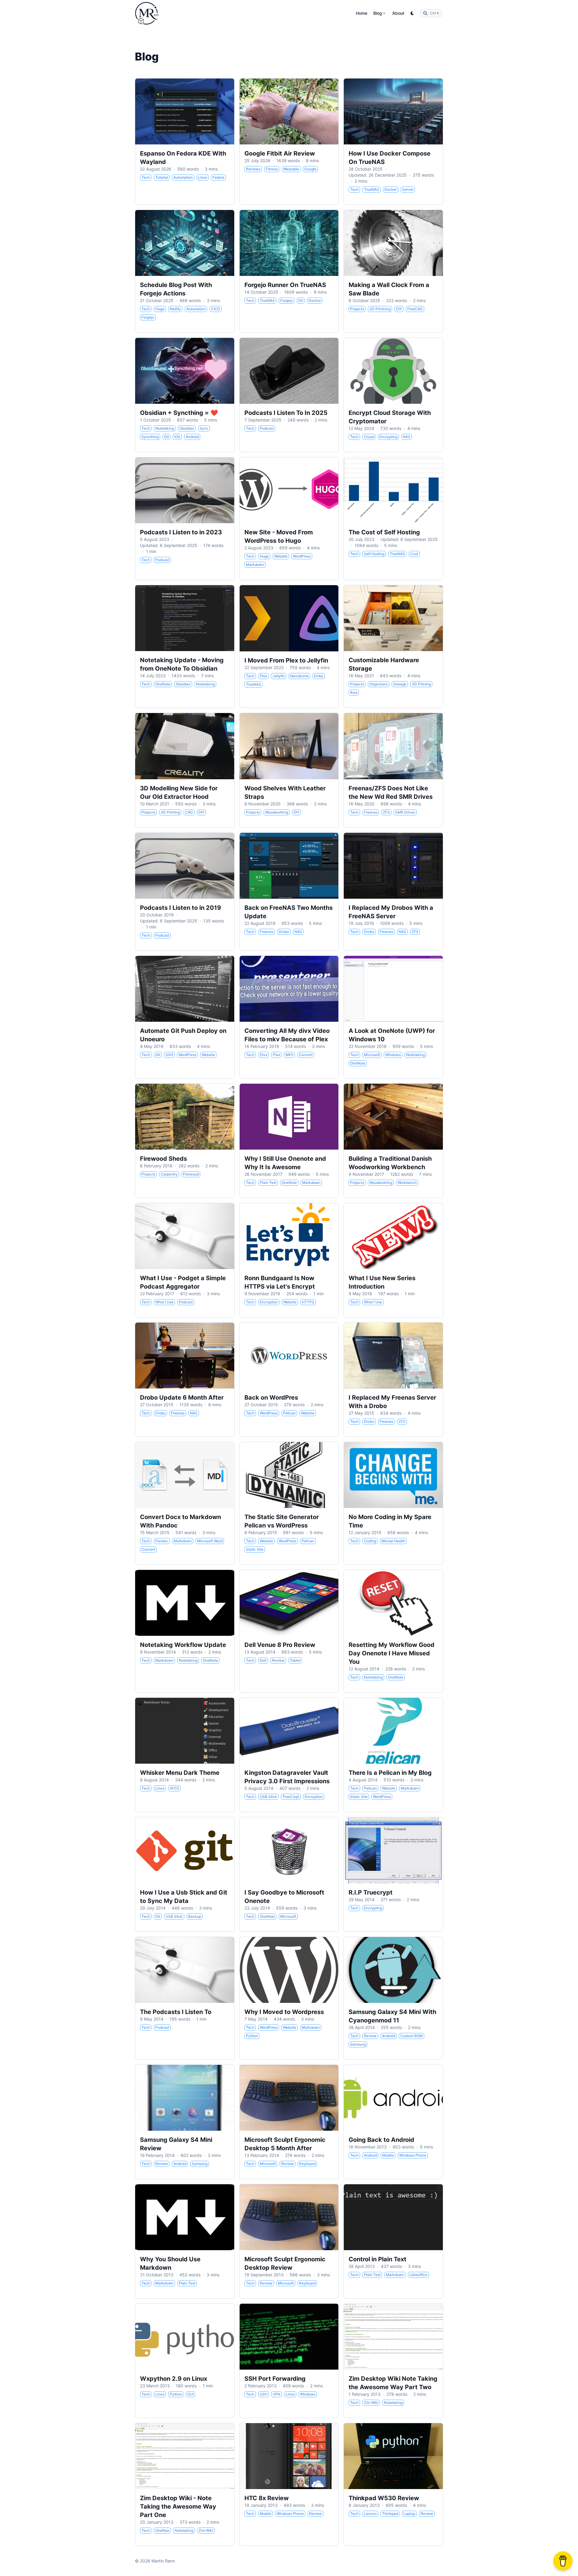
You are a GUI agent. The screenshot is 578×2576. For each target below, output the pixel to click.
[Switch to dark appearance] (412, 13)
